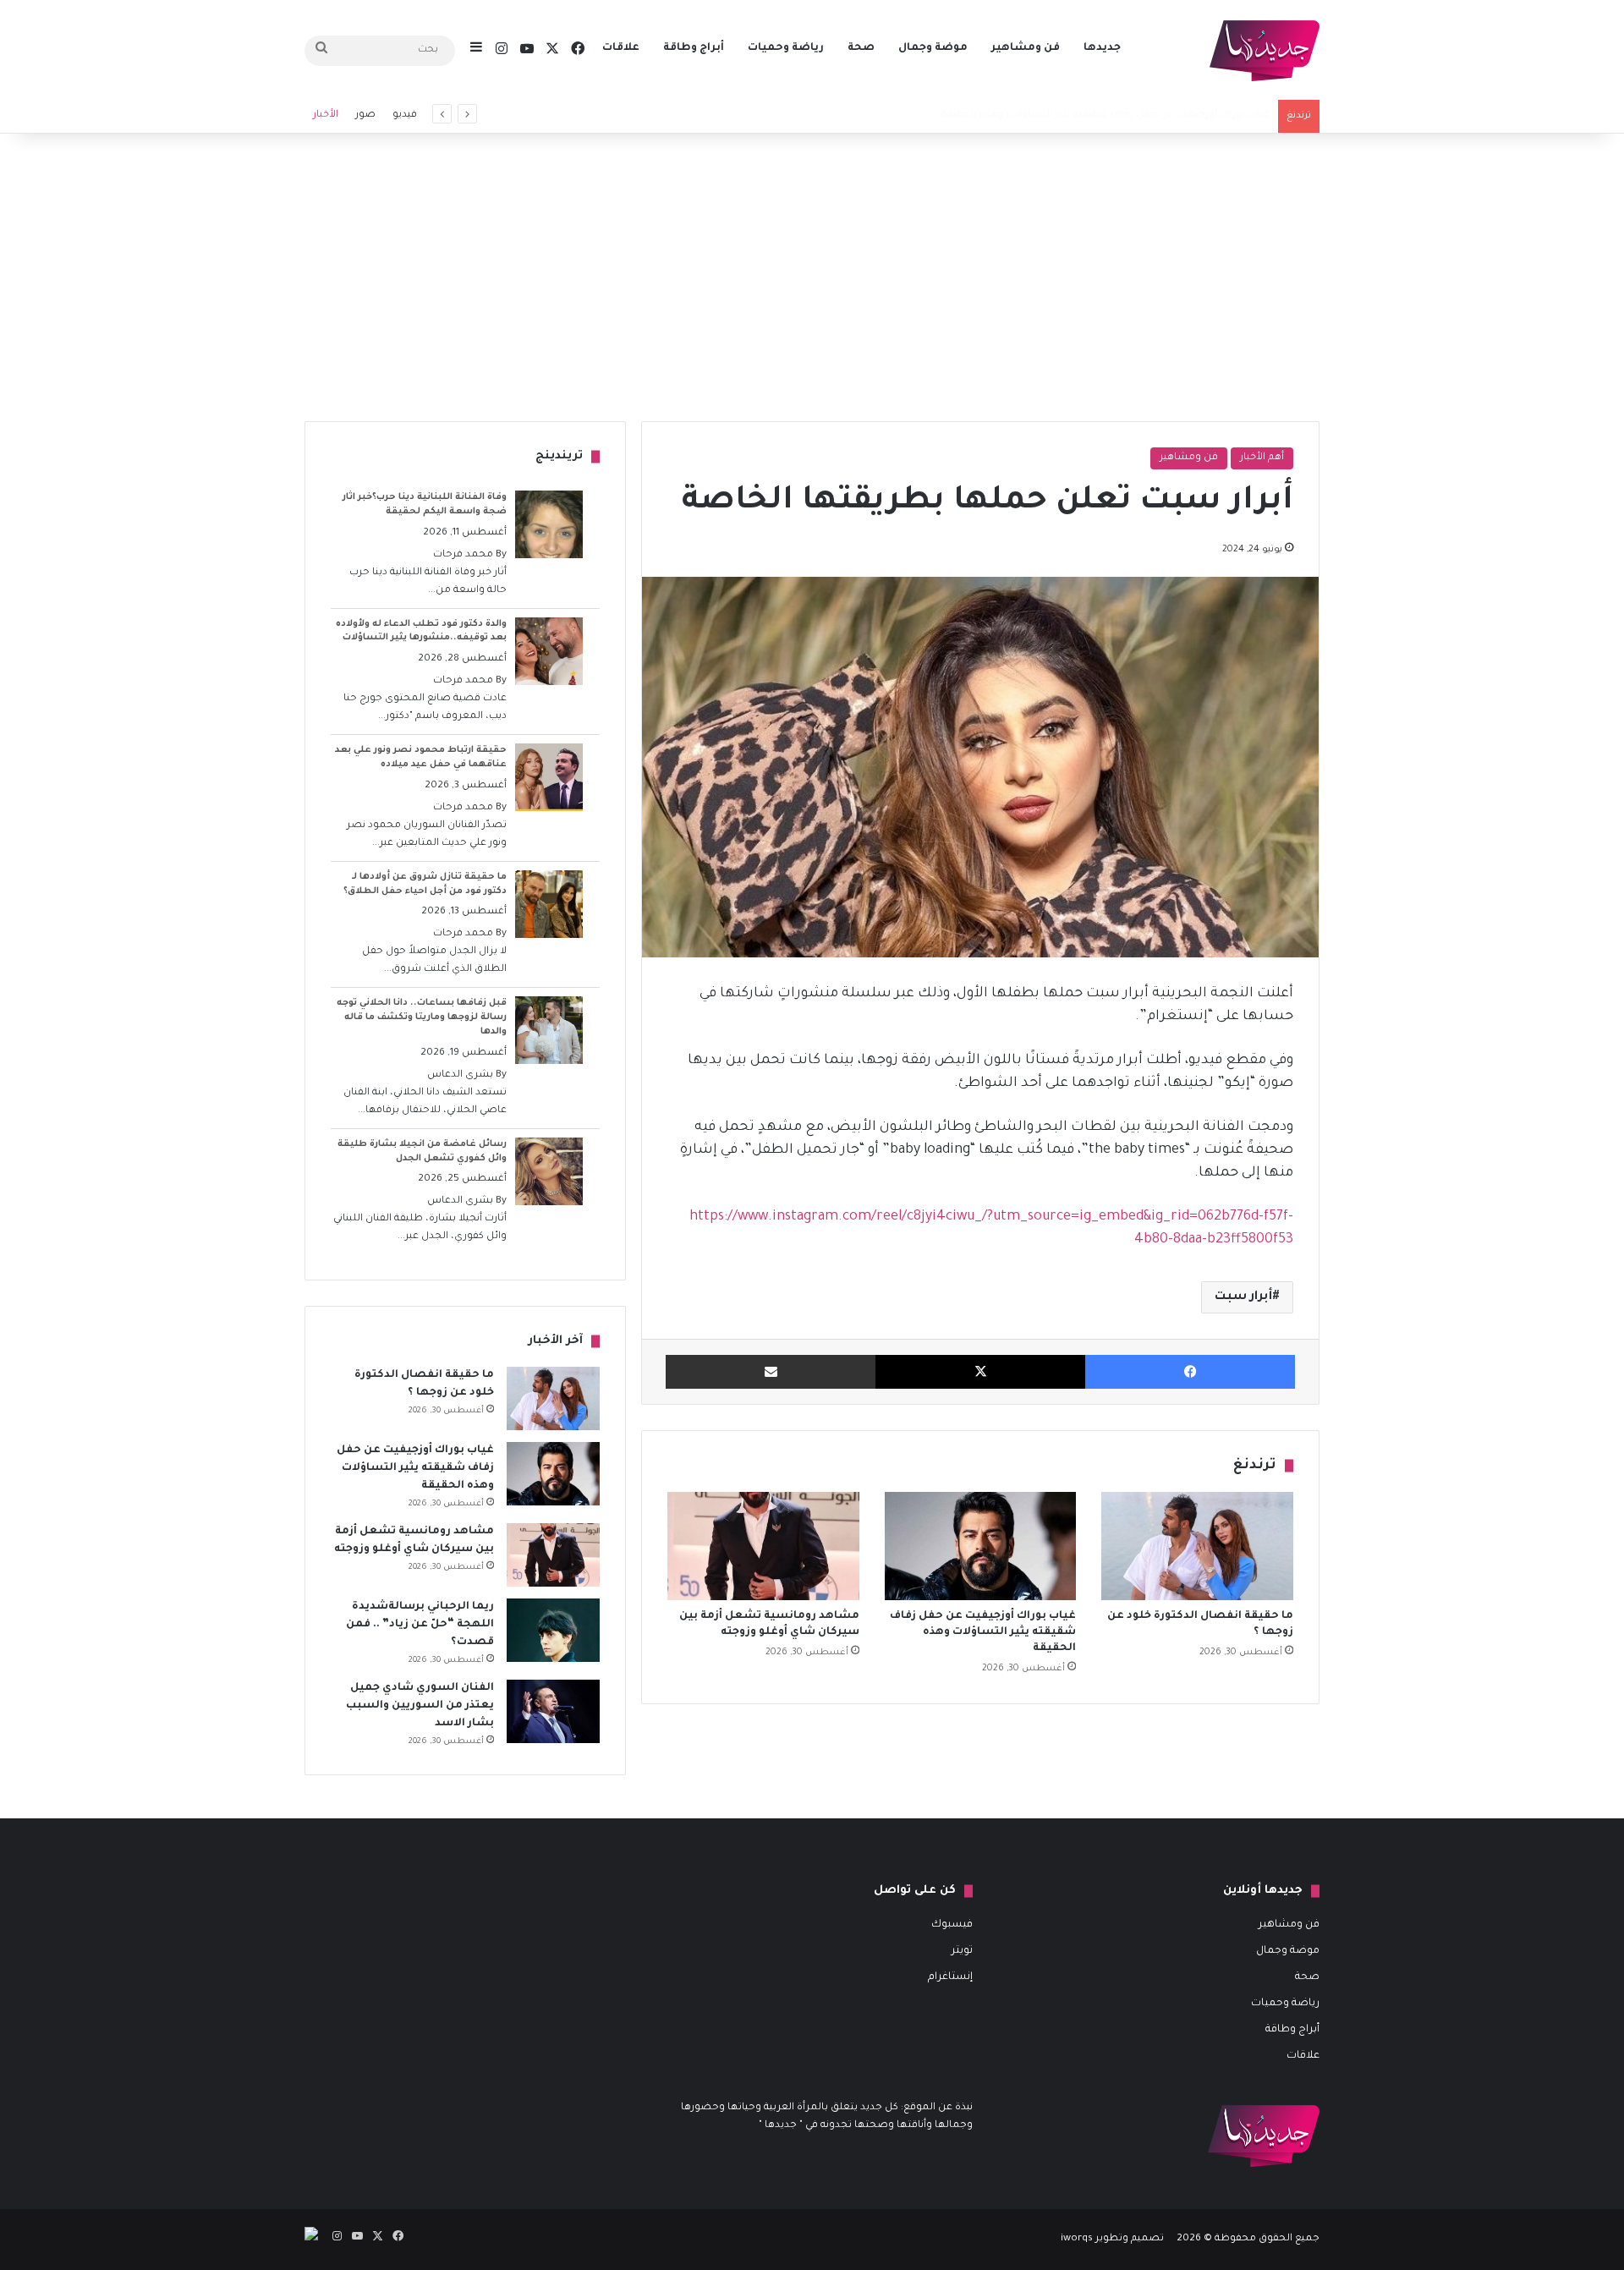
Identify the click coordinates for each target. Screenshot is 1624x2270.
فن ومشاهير (1026, 48)
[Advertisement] (812, 277)
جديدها (1102, 48)
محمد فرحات (463, 555)
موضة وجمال (933, 48)
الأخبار (326, 115)
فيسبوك (952, 1925)
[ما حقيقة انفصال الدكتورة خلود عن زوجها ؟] (1197, 1546)
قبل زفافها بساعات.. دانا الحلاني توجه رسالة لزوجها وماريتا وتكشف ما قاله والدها (422, 1017)
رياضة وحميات (786, 48)
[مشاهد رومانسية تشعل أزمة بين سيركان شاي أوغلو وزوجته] (763, 1546)
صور (365, 115)
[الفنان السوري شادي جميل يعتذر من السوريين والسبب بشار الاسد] (553, 1711)
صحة (861, 48)
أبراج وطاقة (694, 48)
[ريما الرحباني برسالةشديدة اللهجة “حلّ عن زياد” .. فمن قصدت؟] (553, 1630)
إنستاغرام (950, 1977)
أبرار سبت (1243, 1297)
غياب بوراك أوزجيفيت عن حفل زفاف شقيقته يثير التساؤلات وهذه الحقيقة (983, 1632)
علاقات (621, 48)
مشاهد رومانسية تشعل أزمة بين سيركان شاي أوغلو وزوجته (1133, 115)
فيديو (405, 115)
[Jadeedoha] (1265, 51)
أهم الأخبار (1262, 458)
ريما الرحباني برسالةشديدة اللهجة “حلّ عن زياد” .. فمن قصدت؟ (420, 1625)
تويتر (962, 1951)
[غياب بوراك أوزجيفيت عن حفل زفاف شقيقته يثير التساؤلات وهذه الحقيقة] (981, 1546)
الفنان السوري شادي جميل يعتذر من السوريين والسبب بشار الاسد (420, 1706)
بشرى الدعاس (460, 1075)
